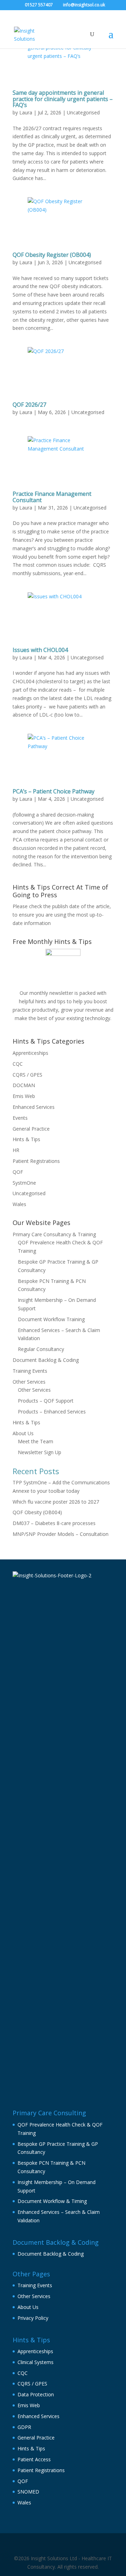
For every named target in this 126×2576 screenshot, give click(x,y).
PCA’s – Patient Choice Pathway (54, 791)
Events (20, 1118)
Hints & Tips (26, 1139)
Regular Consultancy (41, 1349)
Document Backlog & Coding (46, 1360)
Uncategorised (83, 112)
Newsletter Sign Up (40, 1452)
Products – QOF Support (46, 1401)
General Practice (31, 1129)
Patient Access (34, 2459)
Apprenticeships (30, 1053)
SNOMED (28, 2492)
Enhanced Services (34, 1107)
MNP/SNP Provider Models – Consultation (61, 1534)
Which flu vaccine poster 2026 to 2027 (56, 1502)
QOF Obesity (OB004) (37, 1512)
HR (16, 1150)
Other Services (29, 1382)
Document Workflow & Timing (52, 2201)
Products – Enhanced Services (52, 1412)
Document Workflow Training (51, 1319)
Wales (19, 1204)
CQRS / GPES (27, 1075)
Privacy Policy (33, 2318)
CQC (18, 1064)
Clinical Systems (36, 2362)
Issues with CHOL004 (40, 650)
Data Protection (36, 2394)
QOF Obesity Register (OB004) (52, 255)
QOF (18, 1172)
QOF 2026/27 (29, 405)
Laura (26, 112)
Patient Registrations (36, 1161)
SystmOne (24, 1183)
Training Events (30, 1371)
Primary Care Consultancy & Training (54, 1234)
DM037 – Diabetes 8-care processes (54, 1523)
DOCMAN (24, 1085)
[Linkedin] (66, 2546)
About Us (23, 1433)
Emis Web (24, 1096)
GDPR (24, 2427)
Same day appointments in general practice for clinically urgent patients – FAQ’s (63, 99)
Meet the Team (36, 1441)
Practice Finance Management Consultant (52, 497)
